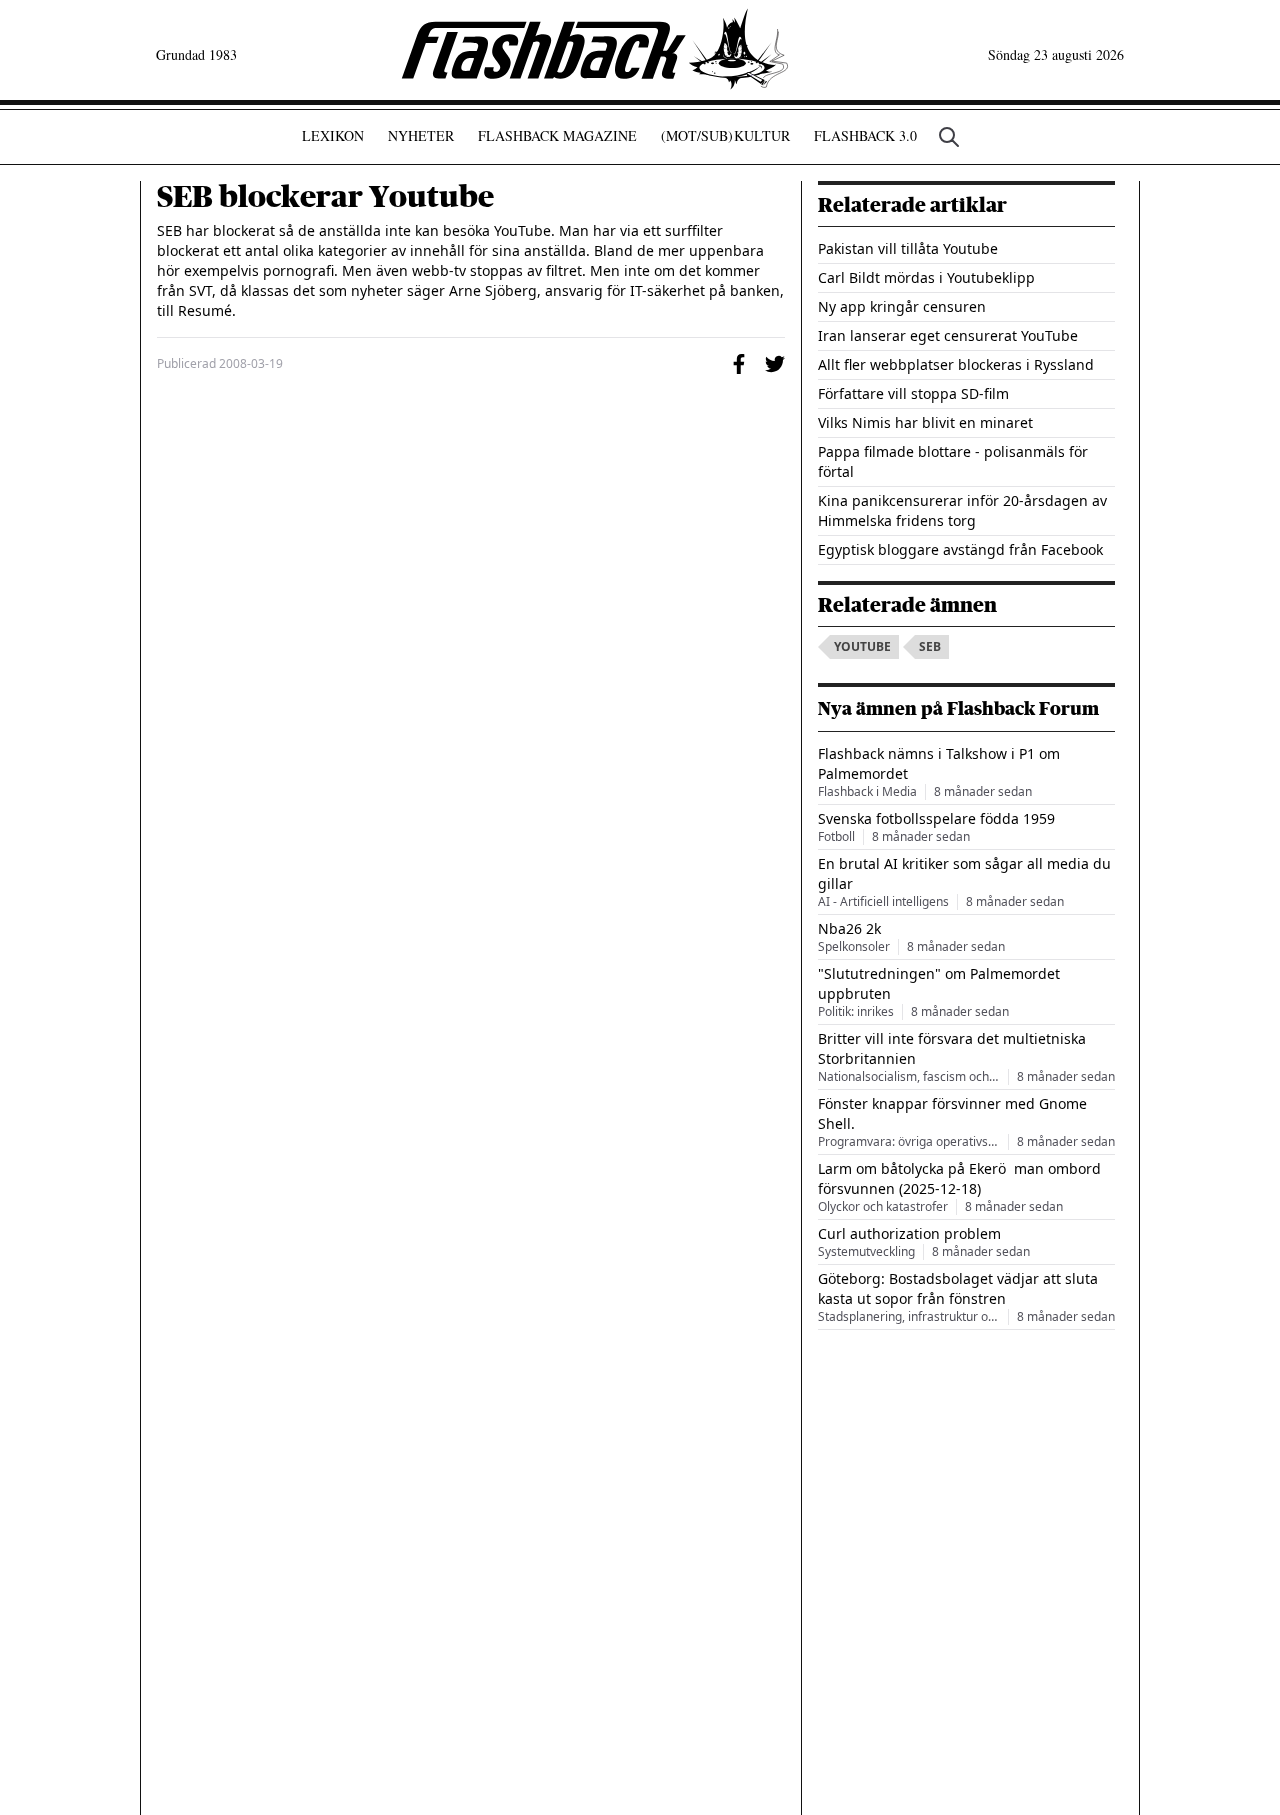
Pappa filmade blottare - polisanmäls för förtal (953, 461)
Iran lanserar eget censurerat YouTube (948, 335)
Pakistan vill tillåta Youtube (908, 248)
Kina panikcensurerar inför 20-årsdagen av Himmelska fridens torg (962, 510)
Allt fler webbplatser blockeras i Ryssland (956, 364)
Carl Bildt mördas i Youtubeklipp (926, 277)
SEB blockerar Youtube (325, 197)
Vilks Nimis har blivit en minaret (925, 422)
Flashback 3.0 (865, 135)
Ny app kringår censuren (902, 306)
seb (930, 646)
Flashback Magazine (557, 135)
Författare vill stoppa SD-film (913, 393)
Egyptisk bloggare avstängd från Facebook (960, 549)
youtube (862, 646)
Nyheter (421, 135)
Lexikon (333, 135)
